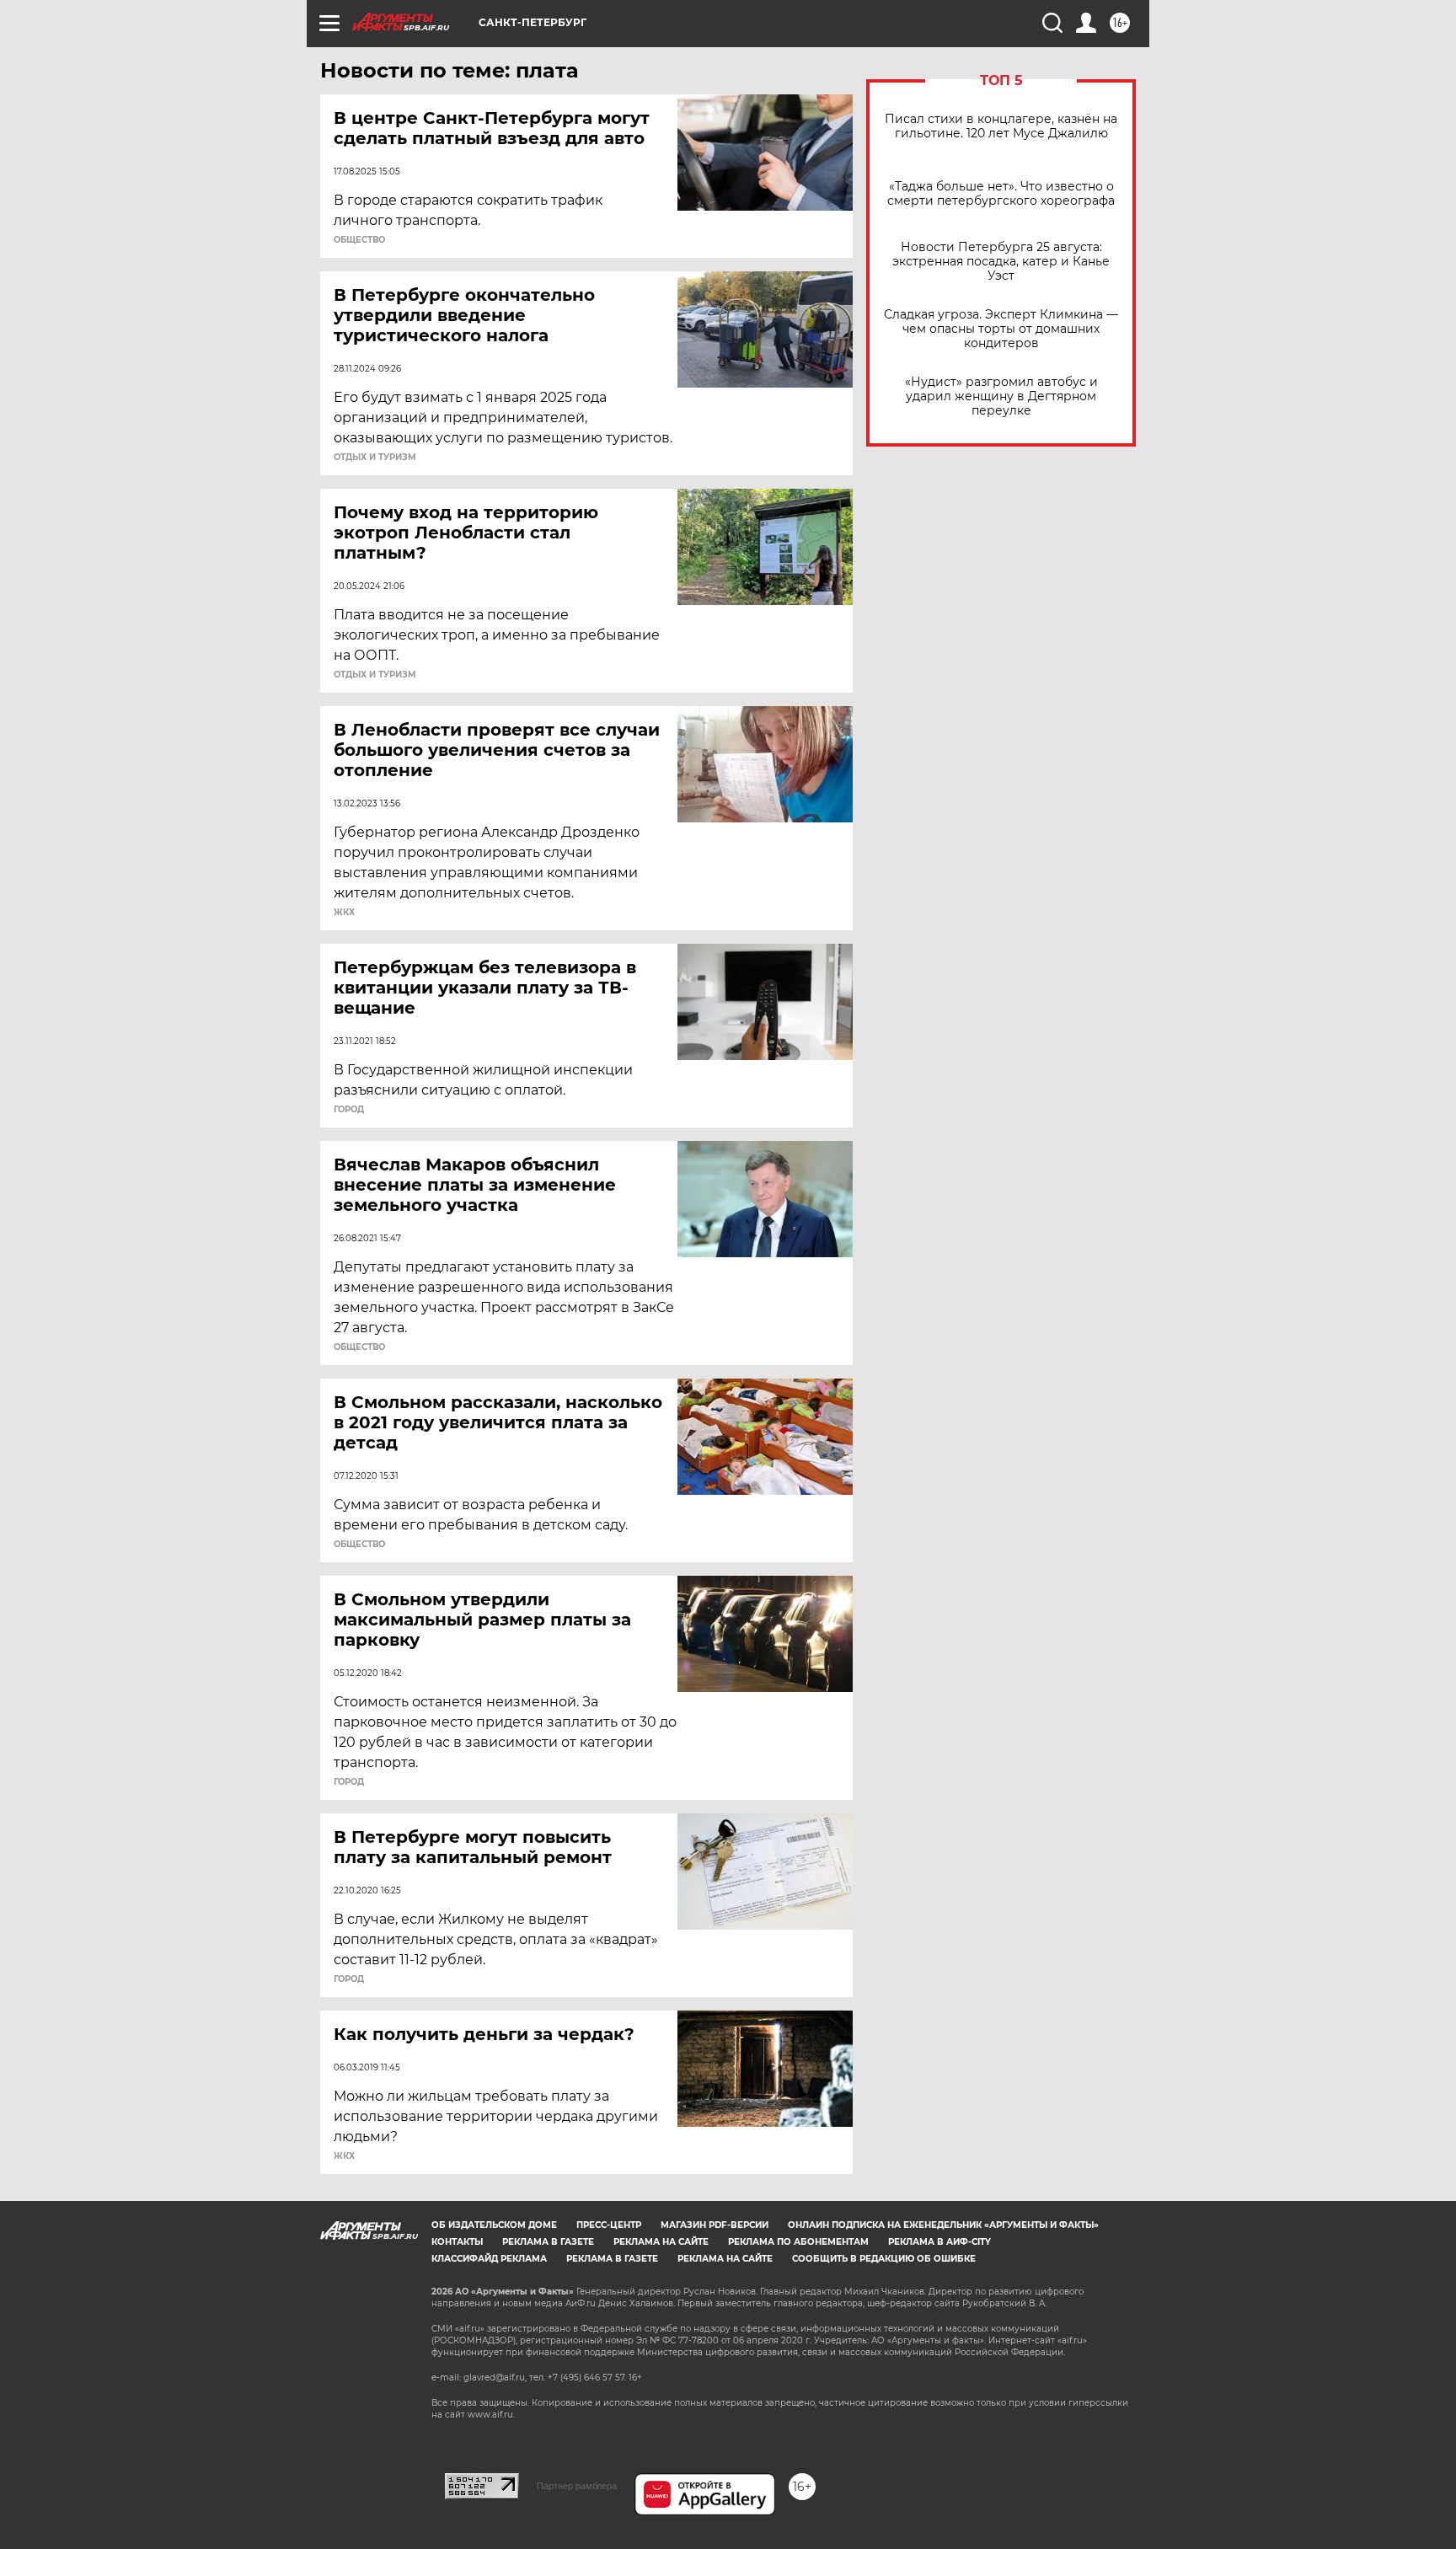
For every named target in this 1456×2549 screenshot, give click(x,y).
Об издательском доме (494, 2225)
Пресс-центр (609, 2225)
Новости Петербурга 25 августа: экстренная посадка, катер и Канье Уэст (1001, 262)
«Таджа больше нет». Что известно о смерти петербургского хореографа (1001, 194)
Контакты (457, 2242)
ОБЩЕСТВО (359, 240)
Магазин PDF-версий (715, 2225)
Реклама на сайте (661, 2242)
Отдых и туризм (375, 458)
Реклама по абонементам (798, 2242)
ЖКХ (344, 913)
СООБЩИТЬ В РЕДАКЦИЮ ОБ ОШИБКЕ (884, 2259)
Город (349, 1110)
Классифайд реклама (489, 2259)
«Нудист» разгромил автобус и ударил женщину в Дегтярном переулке (1001, 396)
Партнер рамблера (577, 2486)
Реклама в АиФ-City (939, 2242)
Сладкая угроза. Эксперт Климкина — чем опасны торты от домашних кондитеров (1001, 329)
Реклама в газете (548, 2242)
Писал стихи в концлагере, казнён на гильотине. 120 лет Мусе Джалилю (1001, 126)
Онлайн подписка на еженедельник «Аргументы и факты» (943, 2225)
